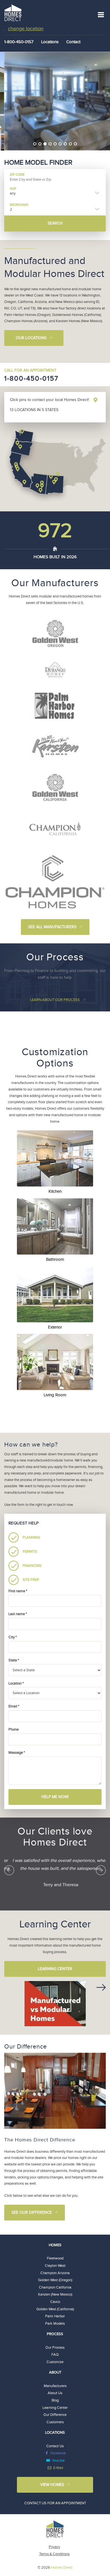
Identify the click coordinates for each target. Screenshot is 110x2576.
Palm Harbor (55, 2316)
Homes (55, 2245)
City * (13, 1637)
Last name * (18, 1614)
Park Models (55, 2324)
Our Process (55, 2348)
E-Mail (58, 2468)
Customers (55, 2422)
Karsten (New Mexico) (55, 2294)
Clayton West (55, 2266)
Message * (17, 1753)
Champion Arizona (55, 2273)
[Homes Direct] (13, 12)
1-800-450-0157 (31, 379)
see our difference (32, 2213)
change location (26, 29)
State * (14, 1660)
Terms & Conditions (54, 2554)
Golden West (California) (55, 2309)
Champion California (55, 2287)
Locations (50, 42)
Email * (14, 1706)
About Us (55, 2393)
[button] (9, 1870)
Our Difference (55, 2415)
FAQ (55, 2355)
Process (55, 2334)
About (55, 2372)
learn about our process (55, 1000)
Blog (55, 2400)
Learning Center (55, 1969)
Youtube (58, 2461)
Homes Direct (62, 2568)
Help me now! (55, 1797)
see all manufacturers (52, 927)
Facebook (58, 2453)
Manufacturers (55, 2386)
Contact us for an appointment (55, 2503)
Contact (73, 42)
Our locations (31, 338)
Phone (14, 1729)
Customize (55, 2362)
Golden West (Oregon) (55, 2280)
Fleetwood (55, 2258)
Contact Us (55, 2446)
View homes (52, 2485)
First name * (18, 1591)
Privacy (54, 2547)
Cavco (55, 2302)
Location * (16, 1683)
